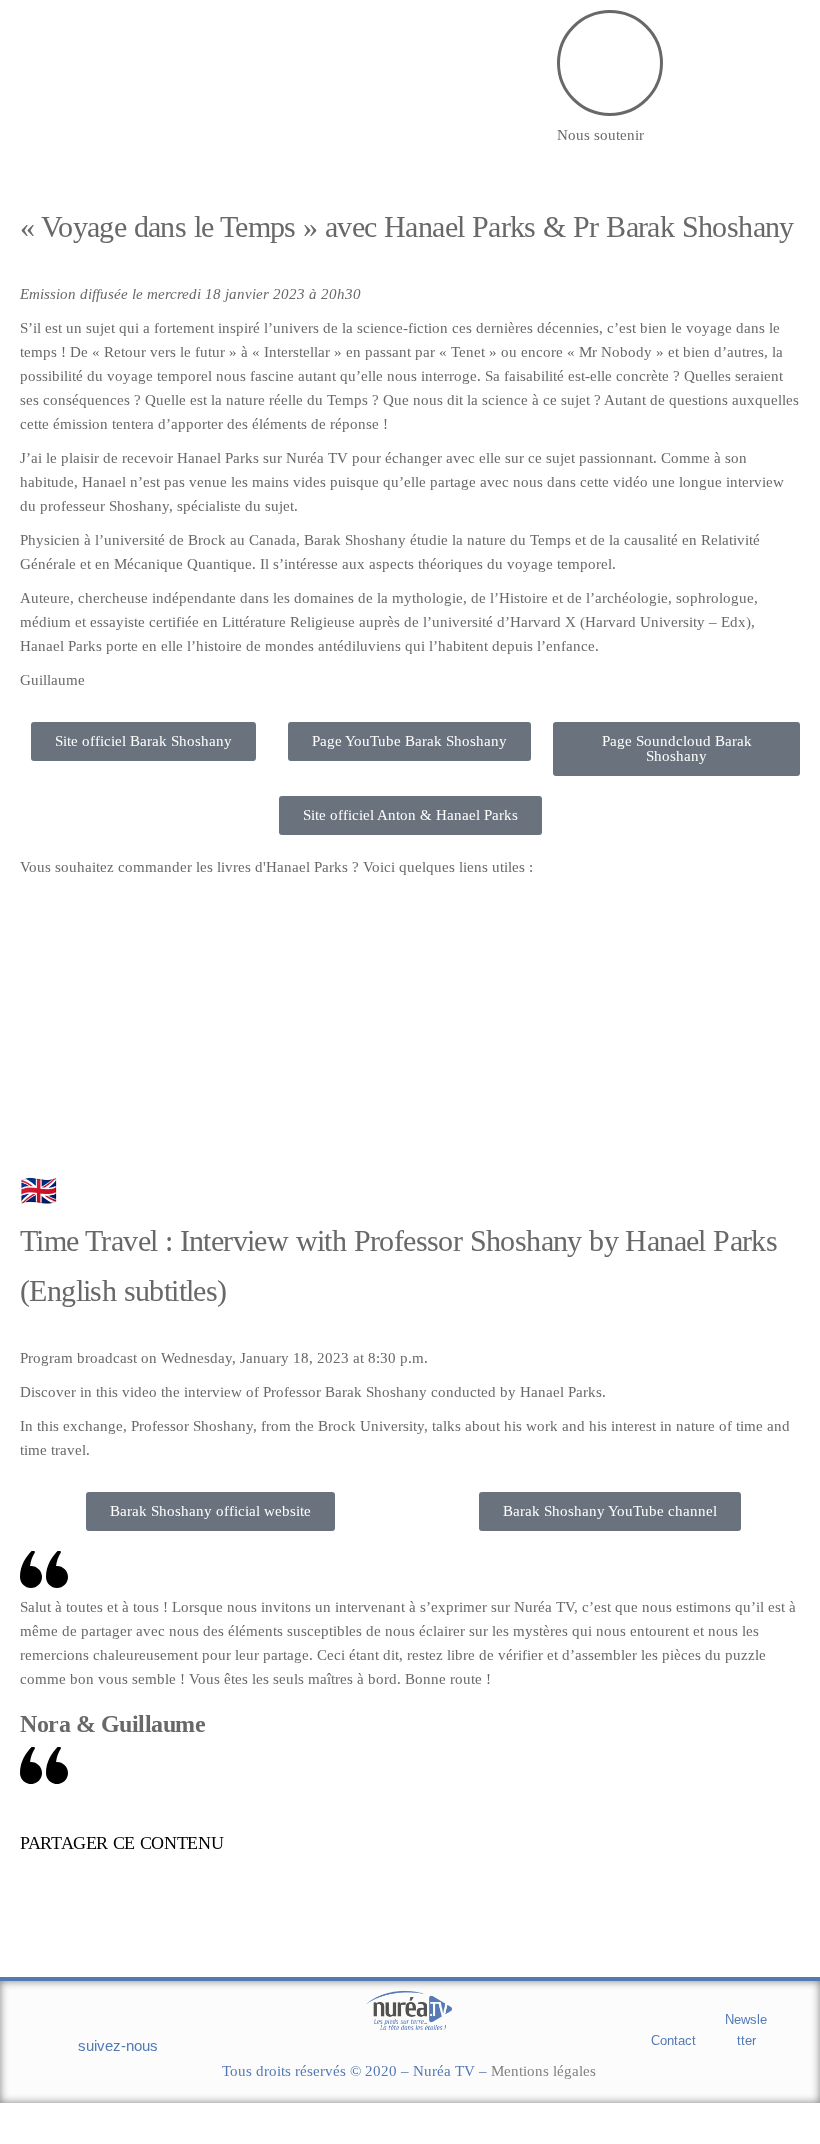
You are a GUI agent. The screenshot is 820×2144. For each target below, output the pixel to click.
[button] (423, 1846)
